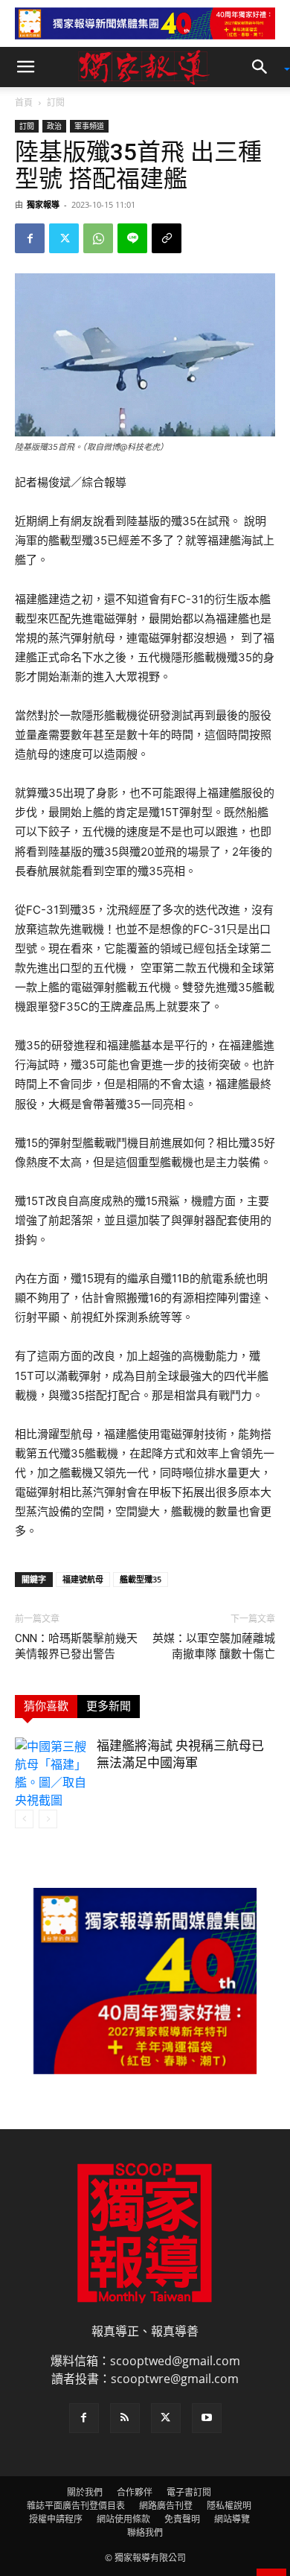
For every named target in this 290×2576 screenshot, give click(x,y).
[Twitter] (64, 238)
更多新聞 (109, 1706)
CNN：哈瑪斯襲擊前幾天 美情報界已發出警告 (76, 1646)
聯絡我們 (145, 2532)
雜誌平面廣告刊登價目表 (76, 2506)
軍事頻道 (89, 126)
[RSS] (125, 2418)
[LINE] (132, 238)
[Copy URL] (167, 238)
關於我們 (85, 2492)
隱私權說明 (229, 2506)
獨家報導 (43, 204)
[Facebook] (30, 238)
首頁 (24, 102)
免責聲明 (182, 2519)
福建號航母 (83, 1579)
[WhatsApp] (98, 238)
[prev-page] (24, 1819)
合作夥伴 (135, 2492)
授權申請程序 (56, 2519)
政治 (54, 126)
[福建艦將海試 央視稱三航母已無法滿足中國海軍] (52, 1773)
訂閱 (56, 102)
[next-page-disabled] (48, 1819)
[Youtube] (207, 2418)
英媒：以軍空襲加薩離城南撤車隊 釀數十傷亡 (214, 1646)
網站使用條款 (123, 2519)
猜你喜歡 (46, 1706)
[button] (25, 67)
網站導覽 (232, 2519)
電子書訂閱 (189, 2492)
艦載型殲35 (141, 1579)
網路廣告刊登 (166, 2506)
